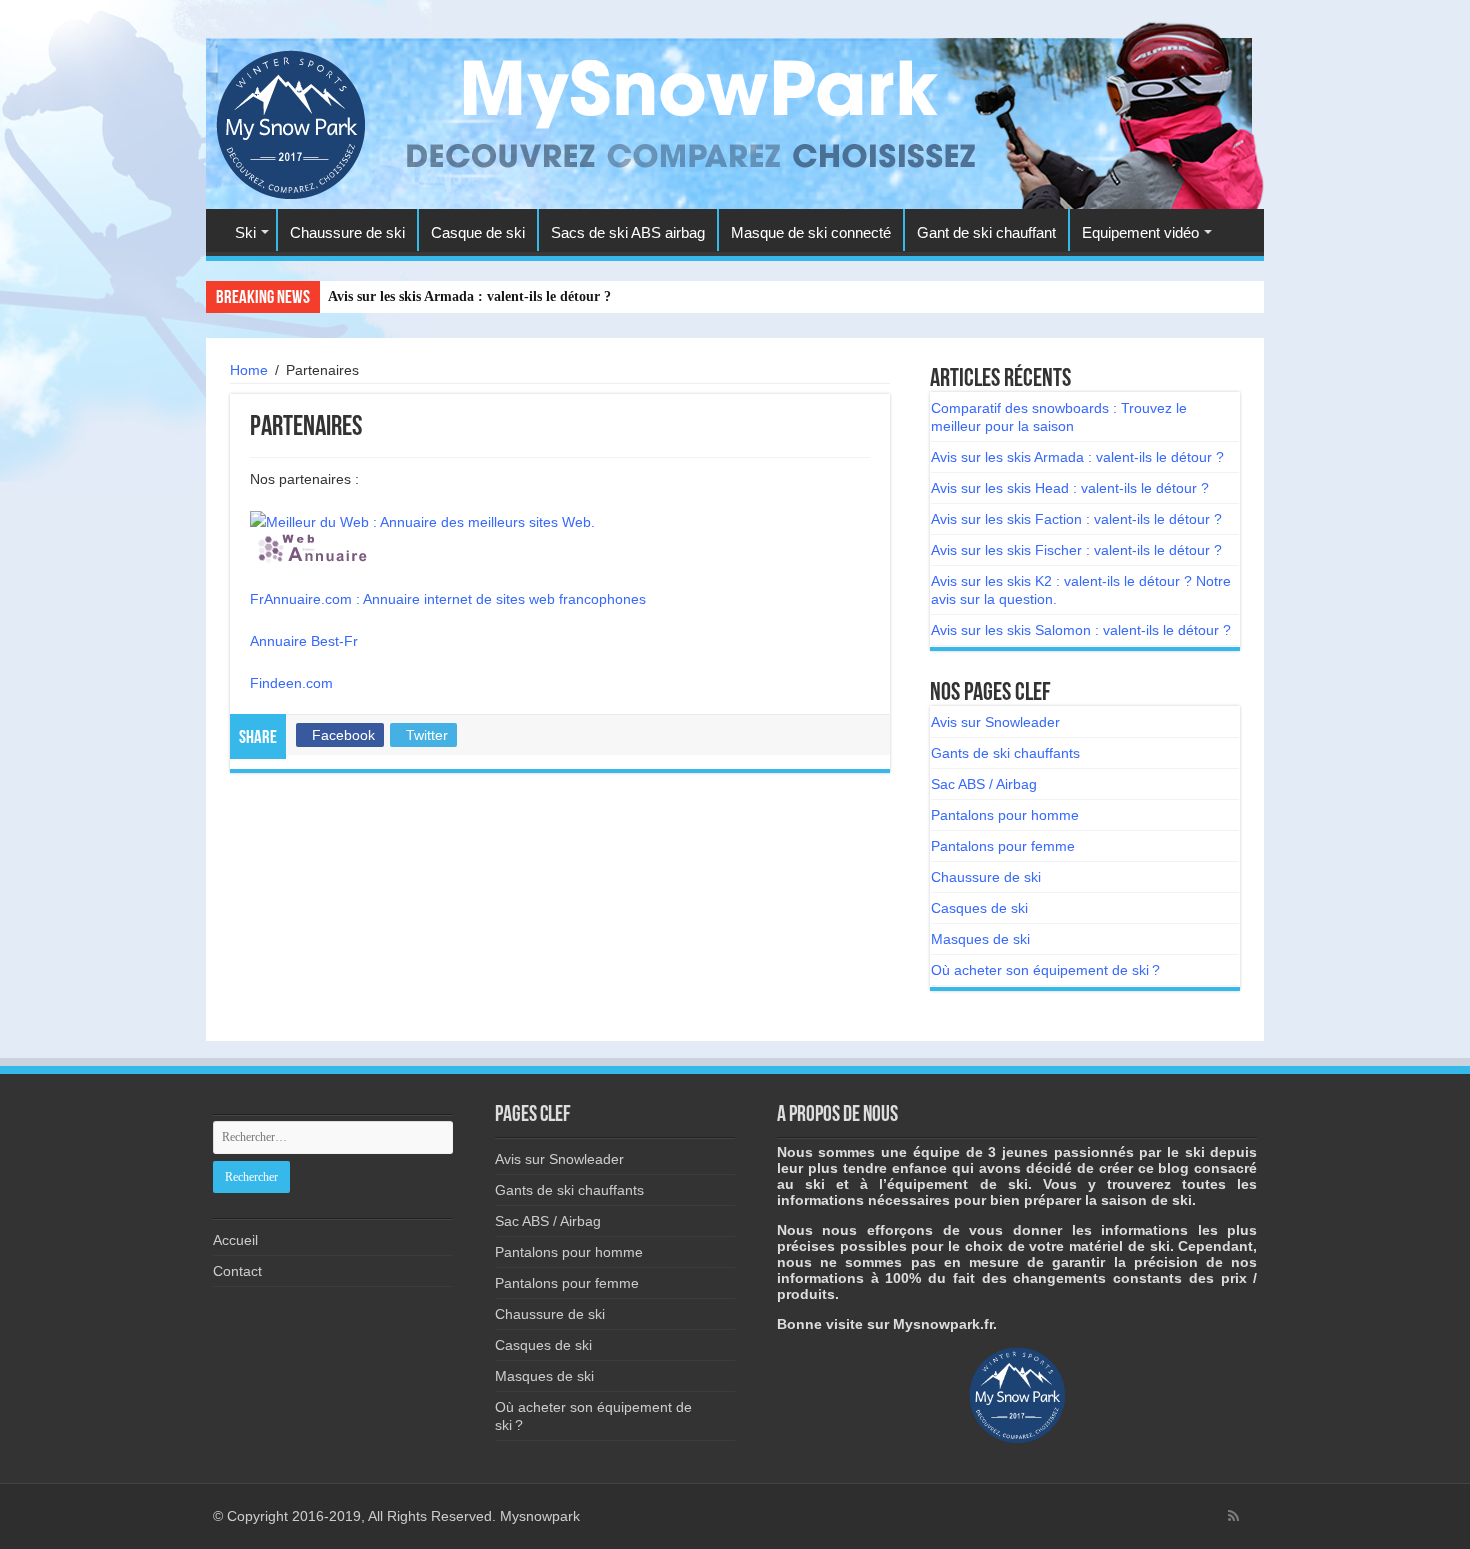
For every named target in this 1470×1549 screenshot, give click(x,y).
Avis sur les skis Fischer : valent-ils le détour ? (1076, 550)
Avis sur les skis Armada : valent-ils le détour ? (469, 296)
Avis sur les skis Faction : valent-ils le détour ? (1076, 519)
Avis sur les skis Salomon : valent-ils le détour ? (1081, 630)
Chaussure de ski (347, 232)
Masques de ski (980, 939)
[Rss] (1233, 1516)
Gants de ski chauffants (1005, 753)
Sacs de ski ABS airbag (628, 232)
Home (249, 370)
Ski (245, 232)
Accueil (235, 1240)
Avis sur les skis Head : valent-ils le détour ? (1070, 488)
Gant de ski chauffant (986, 232)
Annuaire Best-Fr (304, 641)
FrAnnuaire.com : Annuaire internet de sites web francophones (448, 599)
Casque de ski (478, 232)
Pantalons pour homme (1005, 815)
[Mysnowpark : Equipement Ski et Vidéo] (290, 121)
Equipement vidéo (1140, 232)
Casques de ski (979, 908)
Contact (237, 1271)
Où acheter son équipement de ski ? (1045, 970)
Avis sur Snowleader (995, 722)
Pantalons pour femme (1003, 846)
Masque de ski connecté (811, 232)
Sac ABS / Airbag (984, 784)
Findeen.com (291, 683)
